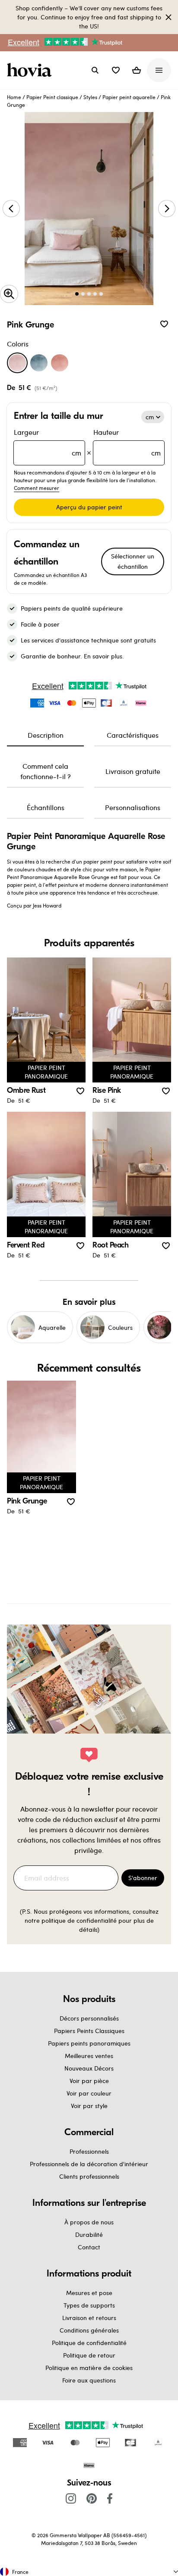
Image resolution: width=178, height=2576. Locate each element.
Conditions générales (89, 2330)
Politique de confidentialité (89, 2343)
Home (14, 97)
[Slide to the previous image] (11, 209)
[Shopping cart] (137, 70)
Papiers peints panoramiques (89, 2043)
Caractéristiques (133, 735)
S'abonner (143, 1878)
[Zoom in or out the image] (9, 294)
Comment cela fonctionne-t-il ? (46, 771)
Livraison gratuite (133, 771)
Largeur (48, 442)
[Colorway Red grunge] (60, 363)
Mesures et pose (89, 2293)
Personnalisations (133, 807)
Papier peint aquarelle (129, 97)
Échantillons (46, 807)
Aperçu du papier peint (89, 507)
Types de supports (89, 2305)
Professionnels (89, 2151)
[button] (116, 70)
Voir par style (89, 2106)
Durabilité (89, 2235)
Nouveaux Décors (89, 2068)
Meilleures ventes (89, 2056)
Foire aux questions (89, 2380)
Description (46, 735)
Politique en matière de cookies (89, 2368)
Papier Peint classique (52, 97)
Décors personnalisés (89, 2018)
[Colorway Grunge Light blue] (39, 363)
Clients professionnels (89, 2176)
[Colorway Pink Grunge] (17, 363)
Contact (89, 2247)
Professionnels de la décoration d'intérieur (89, 2164)
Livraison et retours (89, 2318)
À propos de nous (89, 2222)
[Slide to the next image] (167, 209)
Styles (90, 97)
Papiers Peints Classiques (89, 2031)
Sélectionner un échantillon (133, 561)
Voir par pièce (89, 2081)
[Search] (95, 70)
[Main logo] (31, 70)
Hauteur (127, 442)
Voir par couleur (89, 2093)
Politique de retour (89, 2355)
